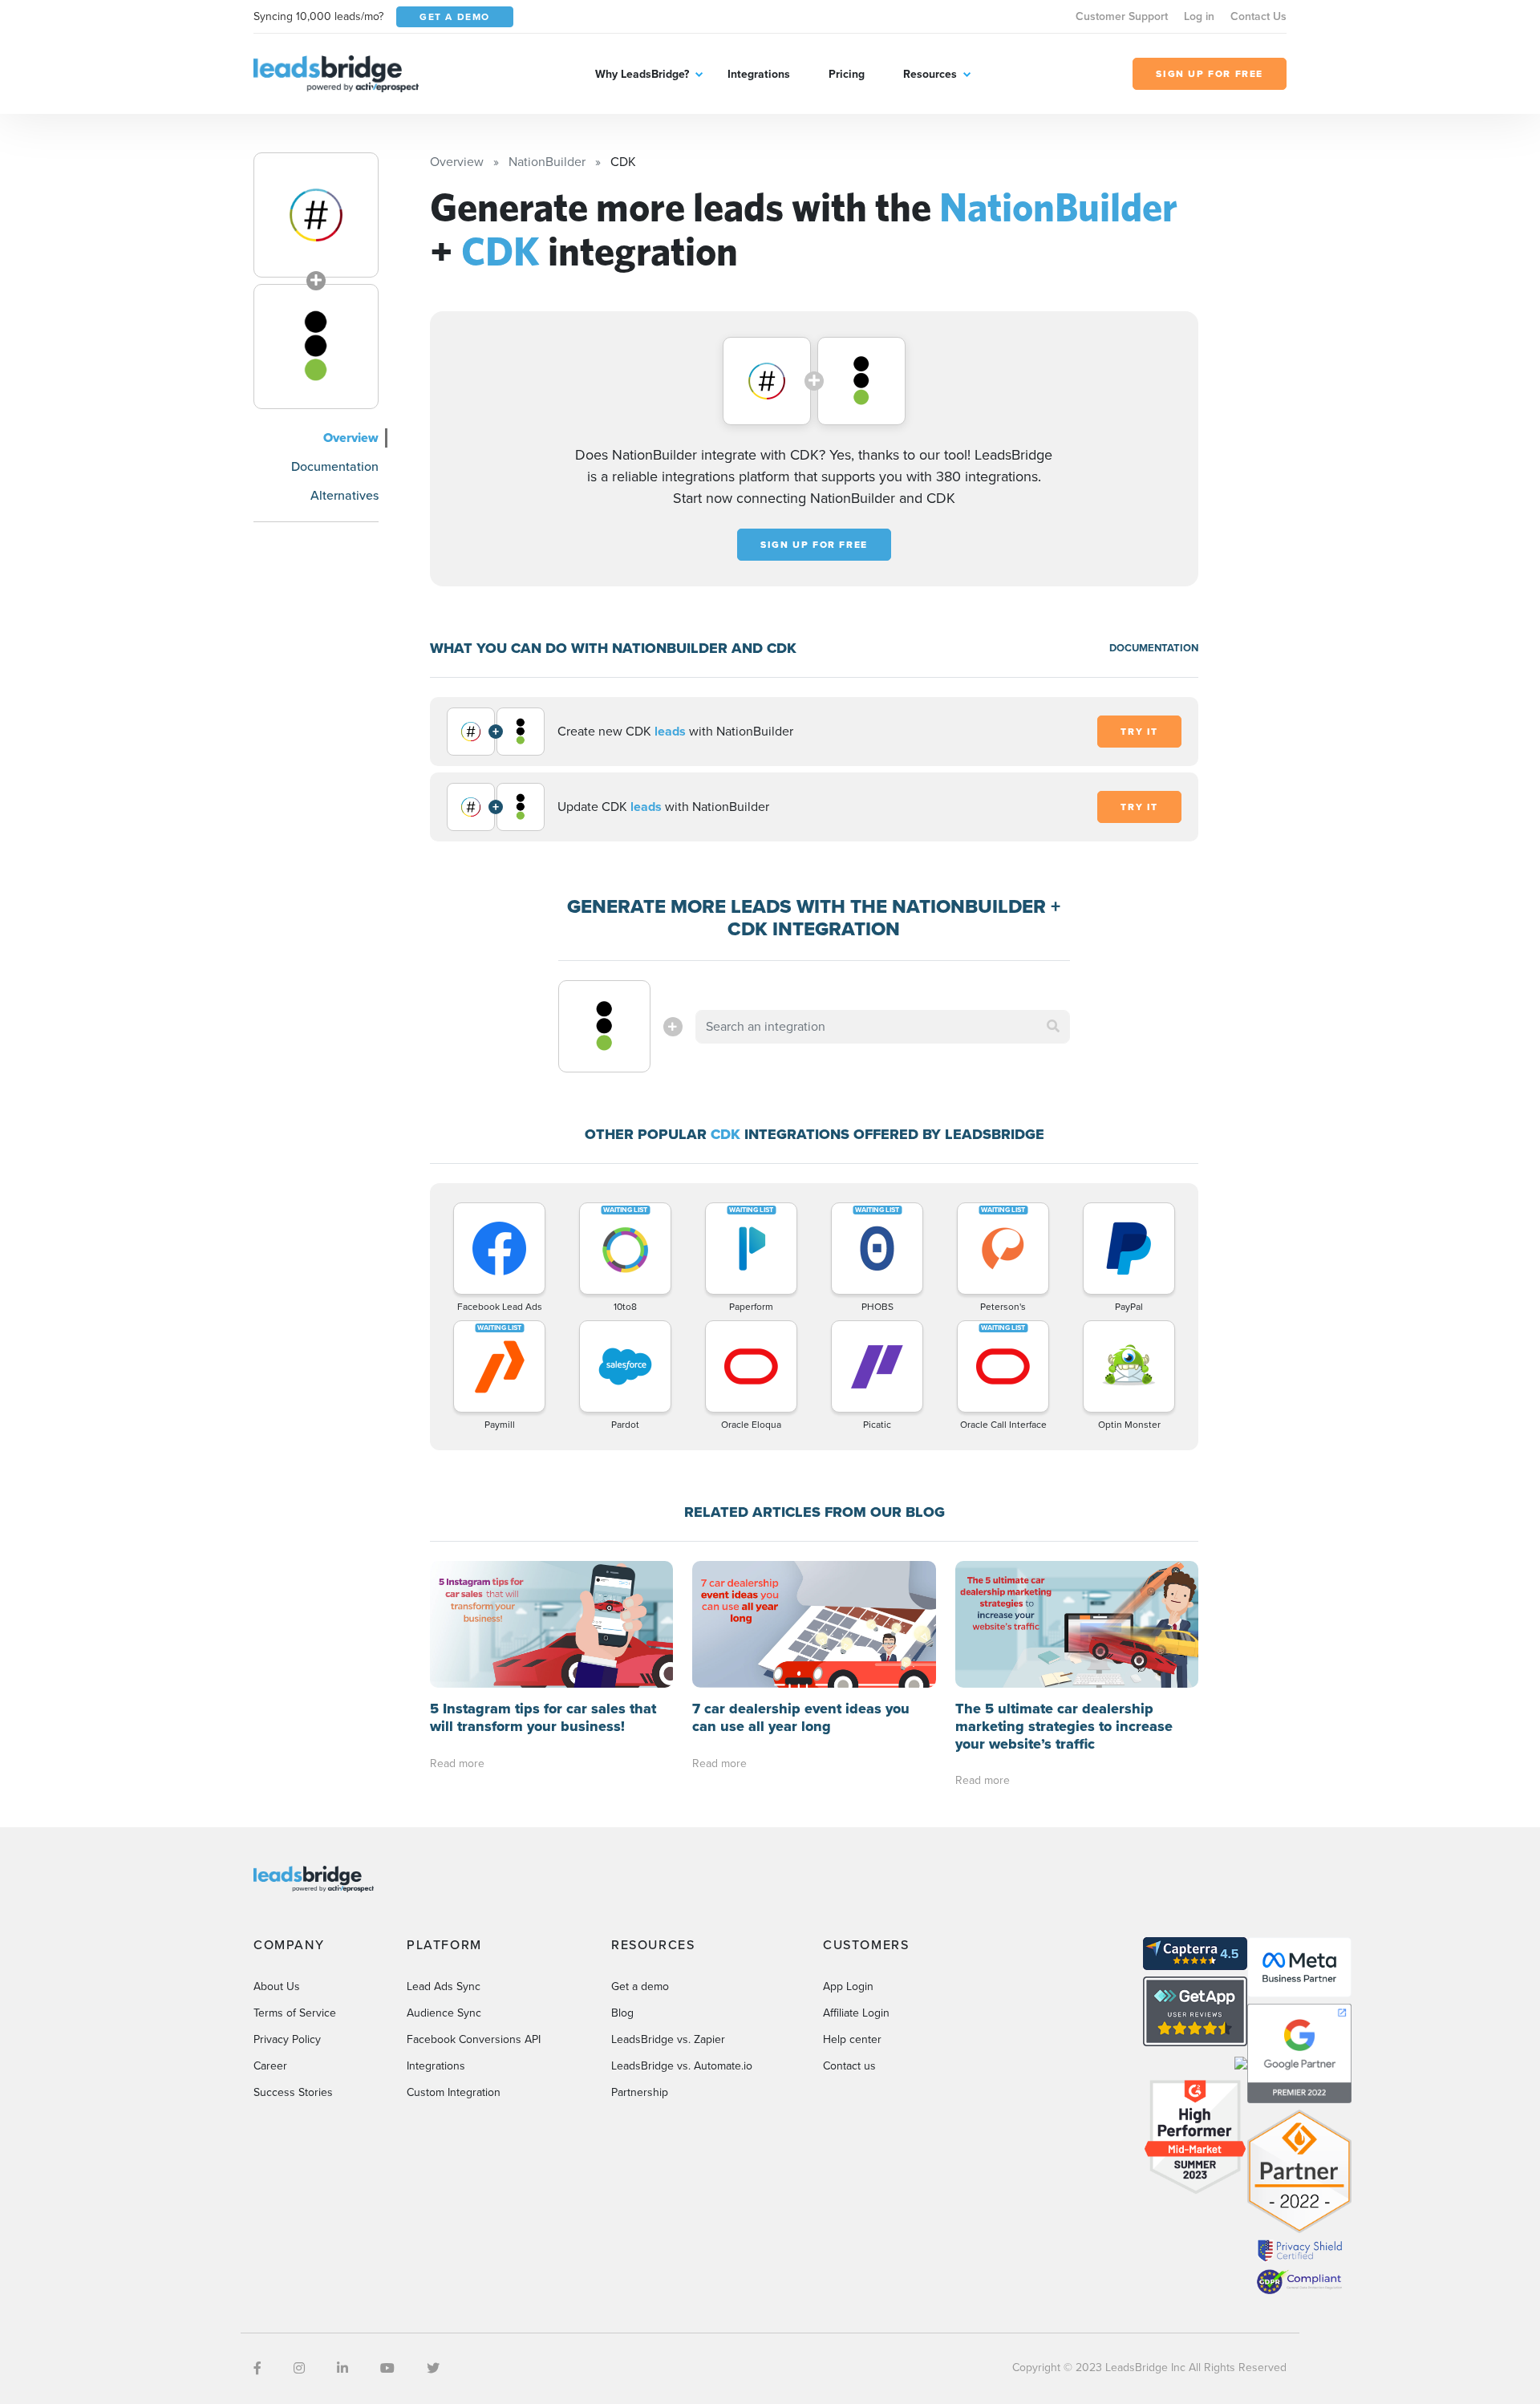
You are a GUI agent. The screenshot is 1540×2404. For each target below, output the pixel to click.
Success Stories (293, 2092)
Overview (351, 438)
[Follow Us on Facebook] (257, 2368)
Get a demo (640, 1986)
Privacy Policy (287, 2039)
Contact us (849, 2066)
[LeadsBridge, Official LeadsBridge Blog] (336, 73)
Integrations (759, 74)
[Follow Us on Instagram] (299, 2368)
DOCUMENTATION (1154, 648)
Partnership (640, 2092)
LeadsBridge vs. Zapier (668, 2039)
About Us (277, 1986)
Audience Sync (444, 2013)
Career (270, 2066)
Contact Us (1258, 16)
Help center (852, 2039)
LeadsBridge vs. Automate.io (682, 2066)
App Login (848, 1986)
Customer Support (1122, 16)
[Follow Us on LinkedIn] (342, 2368)
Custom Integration (454, 2092)
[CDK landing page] (316, 347)
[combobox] (883, 1027)
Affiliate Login (856, 2013)
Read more (457, 1763)
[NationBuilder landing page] (316, 215)
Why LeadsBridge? (642, 74)
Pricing (847, 74)
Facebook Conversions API (474, 2039)
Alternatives (344, 495)
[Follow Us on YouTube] (387, 2368)
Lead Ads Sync (444, 1986)
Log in (1199, 16)
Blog (622, 2013)
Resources (930, 74)
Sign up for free (814, 545)
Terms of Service (295, 2013)
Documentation (335, 466)
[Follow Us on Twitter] (433, 2368)
